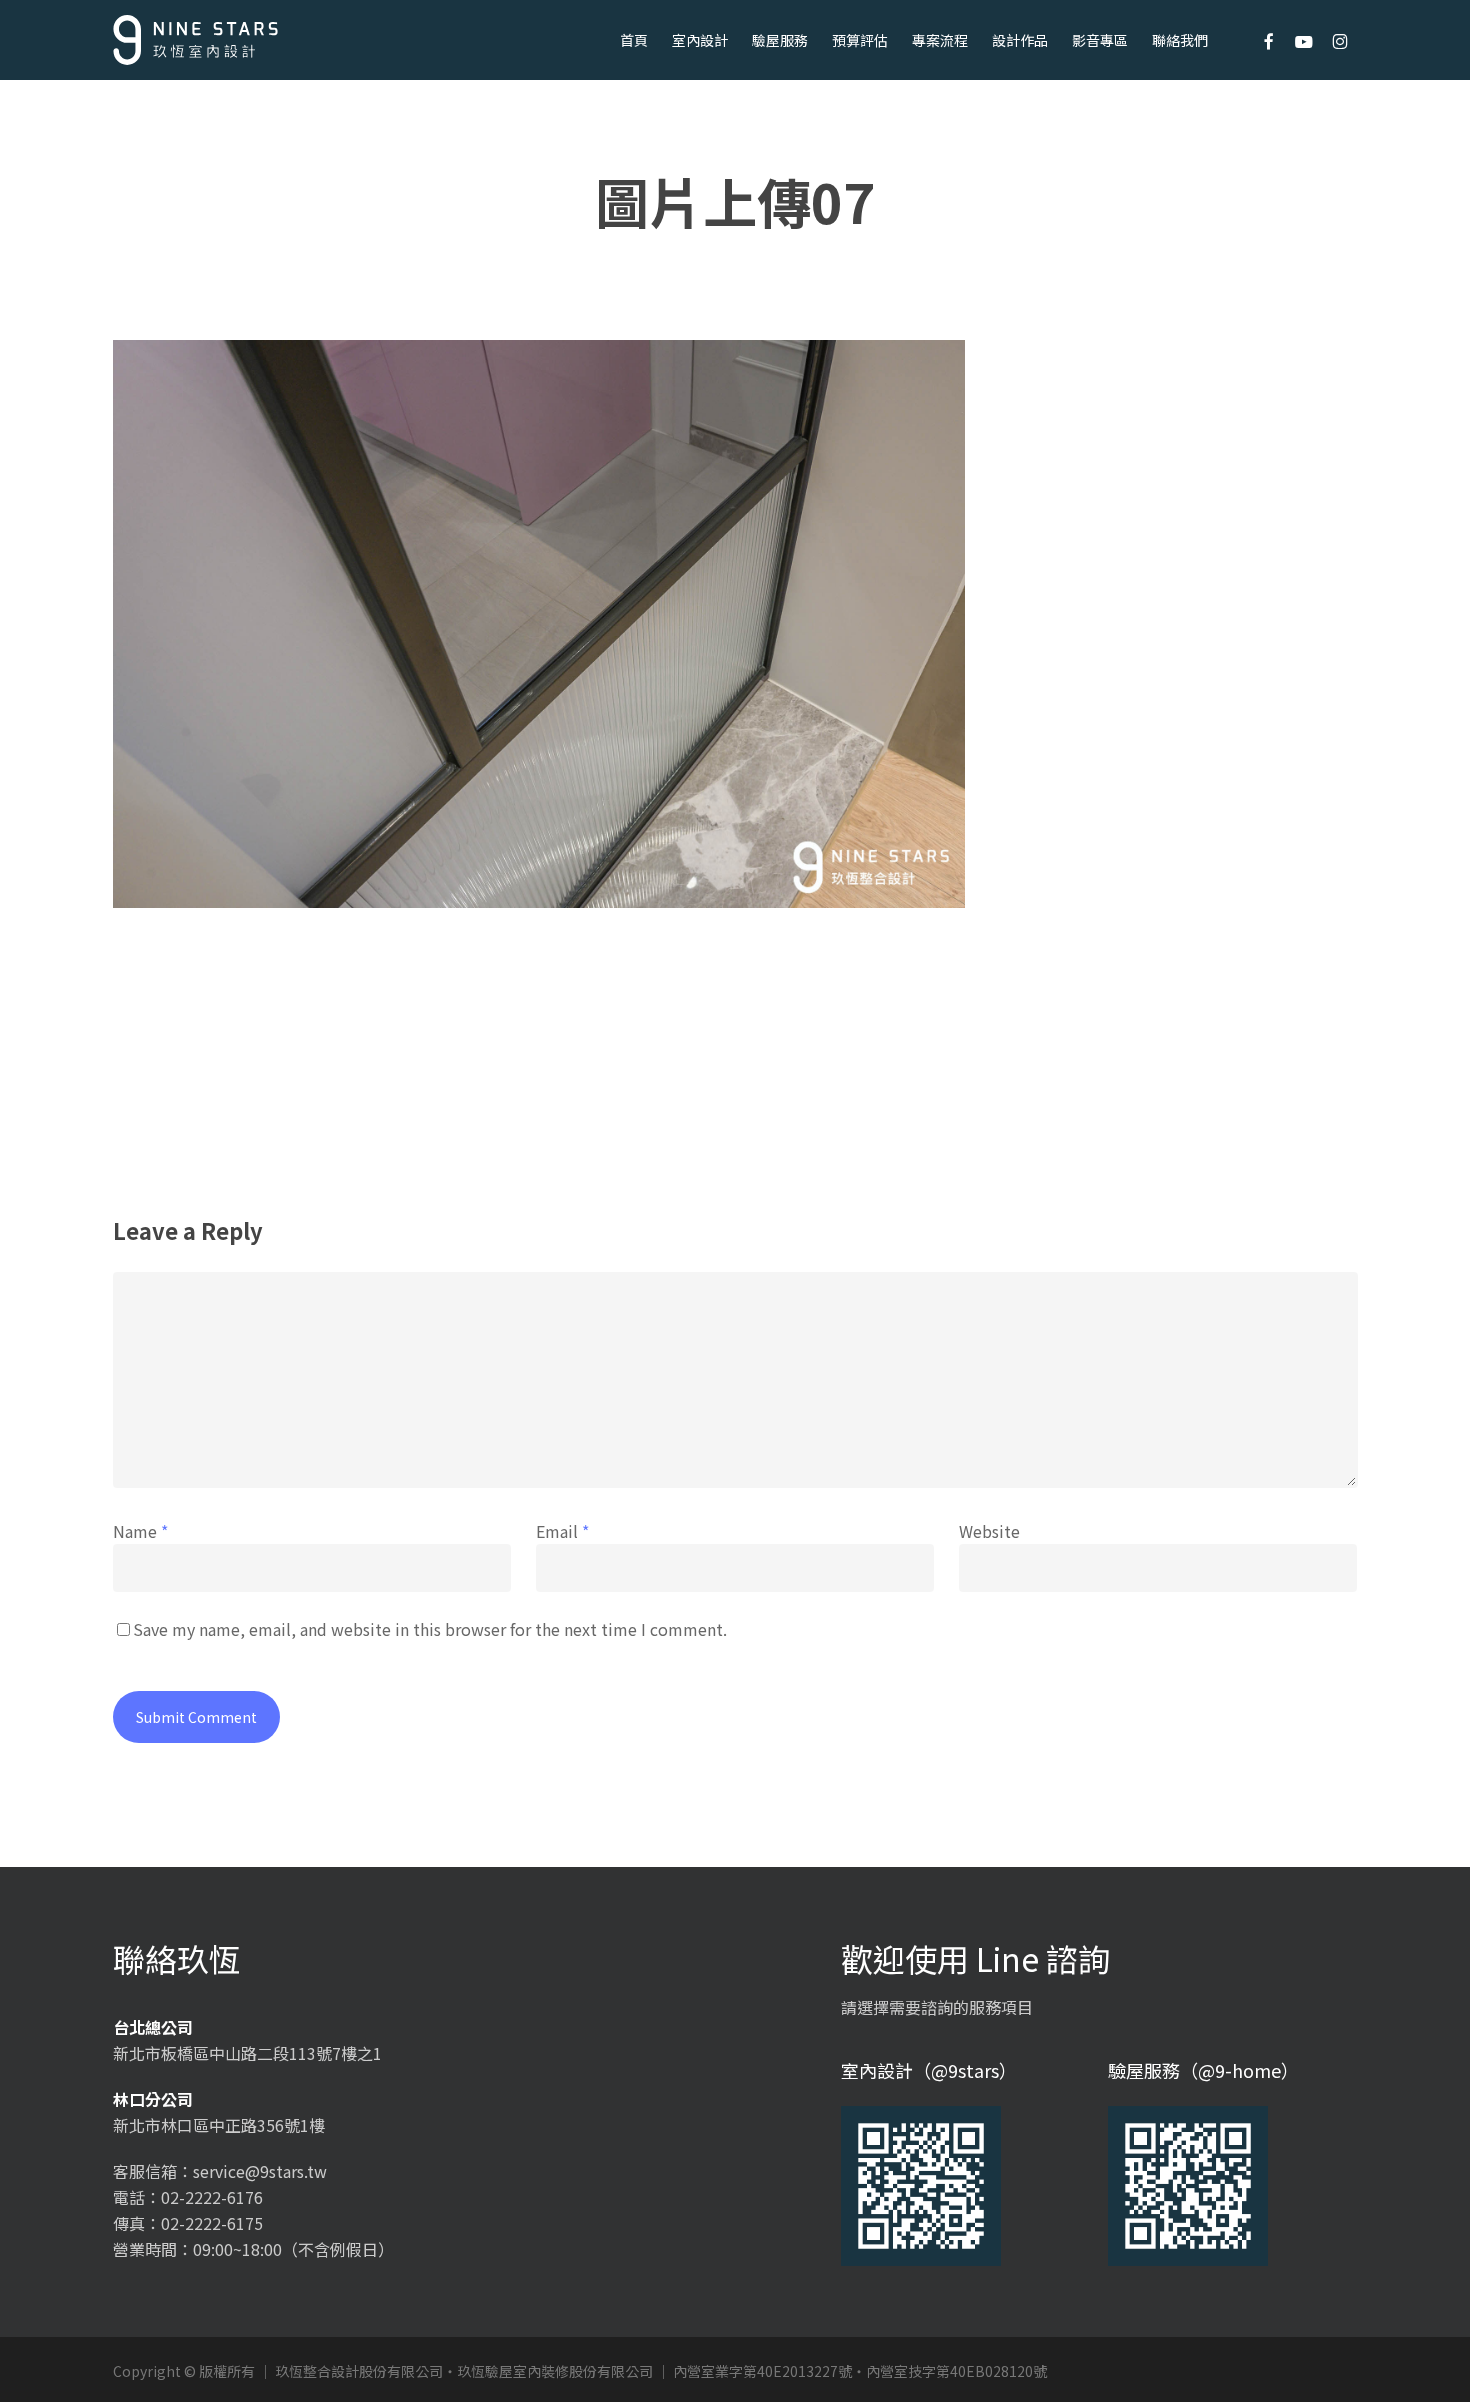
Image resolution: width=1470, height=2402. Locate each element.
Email (562, 1531)
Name (140, 1531)
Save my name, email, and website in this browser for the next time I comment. (430, 1629)
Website (989, 1531)
